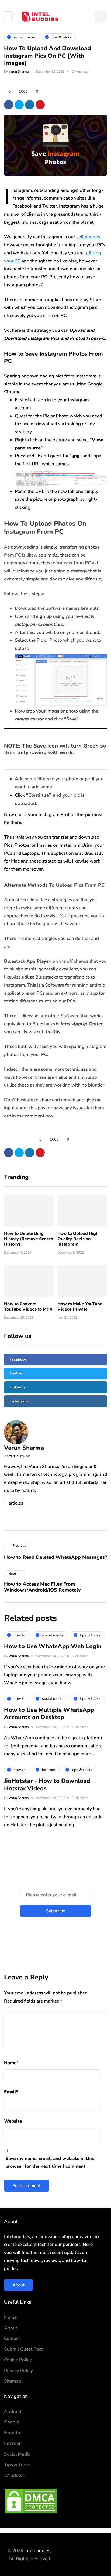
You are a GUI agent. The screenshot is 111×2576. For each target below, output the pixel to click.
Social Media (17, 2454)
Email (11, 2092)
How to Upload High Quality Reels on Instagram (78, 1239)
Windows (14, 2475)
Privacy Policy (18, 2371)
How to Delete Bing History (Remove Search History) (29, 1239)
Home (10, 2317)
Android (13, 2411)
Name (11, 2063)
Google (12, 2422)
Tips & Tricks (17, 2465)
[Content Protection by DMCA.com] (31, 2501)
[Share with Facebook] (9, 105)
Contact (12, 2338)
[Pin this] (40, 105)
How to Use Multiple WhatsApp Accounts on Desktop (49, 1714)
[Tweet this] (19, 105)
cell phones (88, 237)
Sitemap (13, 2381)
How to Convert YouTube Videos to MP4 (28, 1307)
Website (13, 2121)
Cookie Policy (18, 2360)
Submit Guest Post (23, 2349)
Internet (12, 2443)
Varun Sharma (19, 71)
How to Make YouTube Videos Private (80, 1307)
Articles (16, 1503)
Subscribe (56, 1911)
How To (12, 2433)
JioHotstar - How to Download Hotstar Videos (47, 1785)
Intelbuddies (37, 2551)
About (18, 2285)
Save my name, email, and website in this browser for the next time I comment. (50, 2162)
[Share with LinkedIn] (30, 105)
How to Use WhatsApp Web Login (53, 1646)
